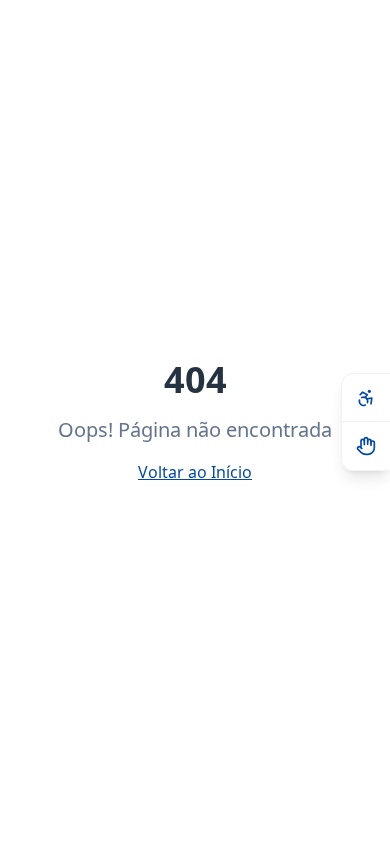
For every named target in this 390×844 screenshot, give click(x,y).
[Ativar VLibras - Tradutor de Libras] (366, 446)
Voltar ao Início (195, 472)
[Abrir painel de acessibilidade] (366, 398)
